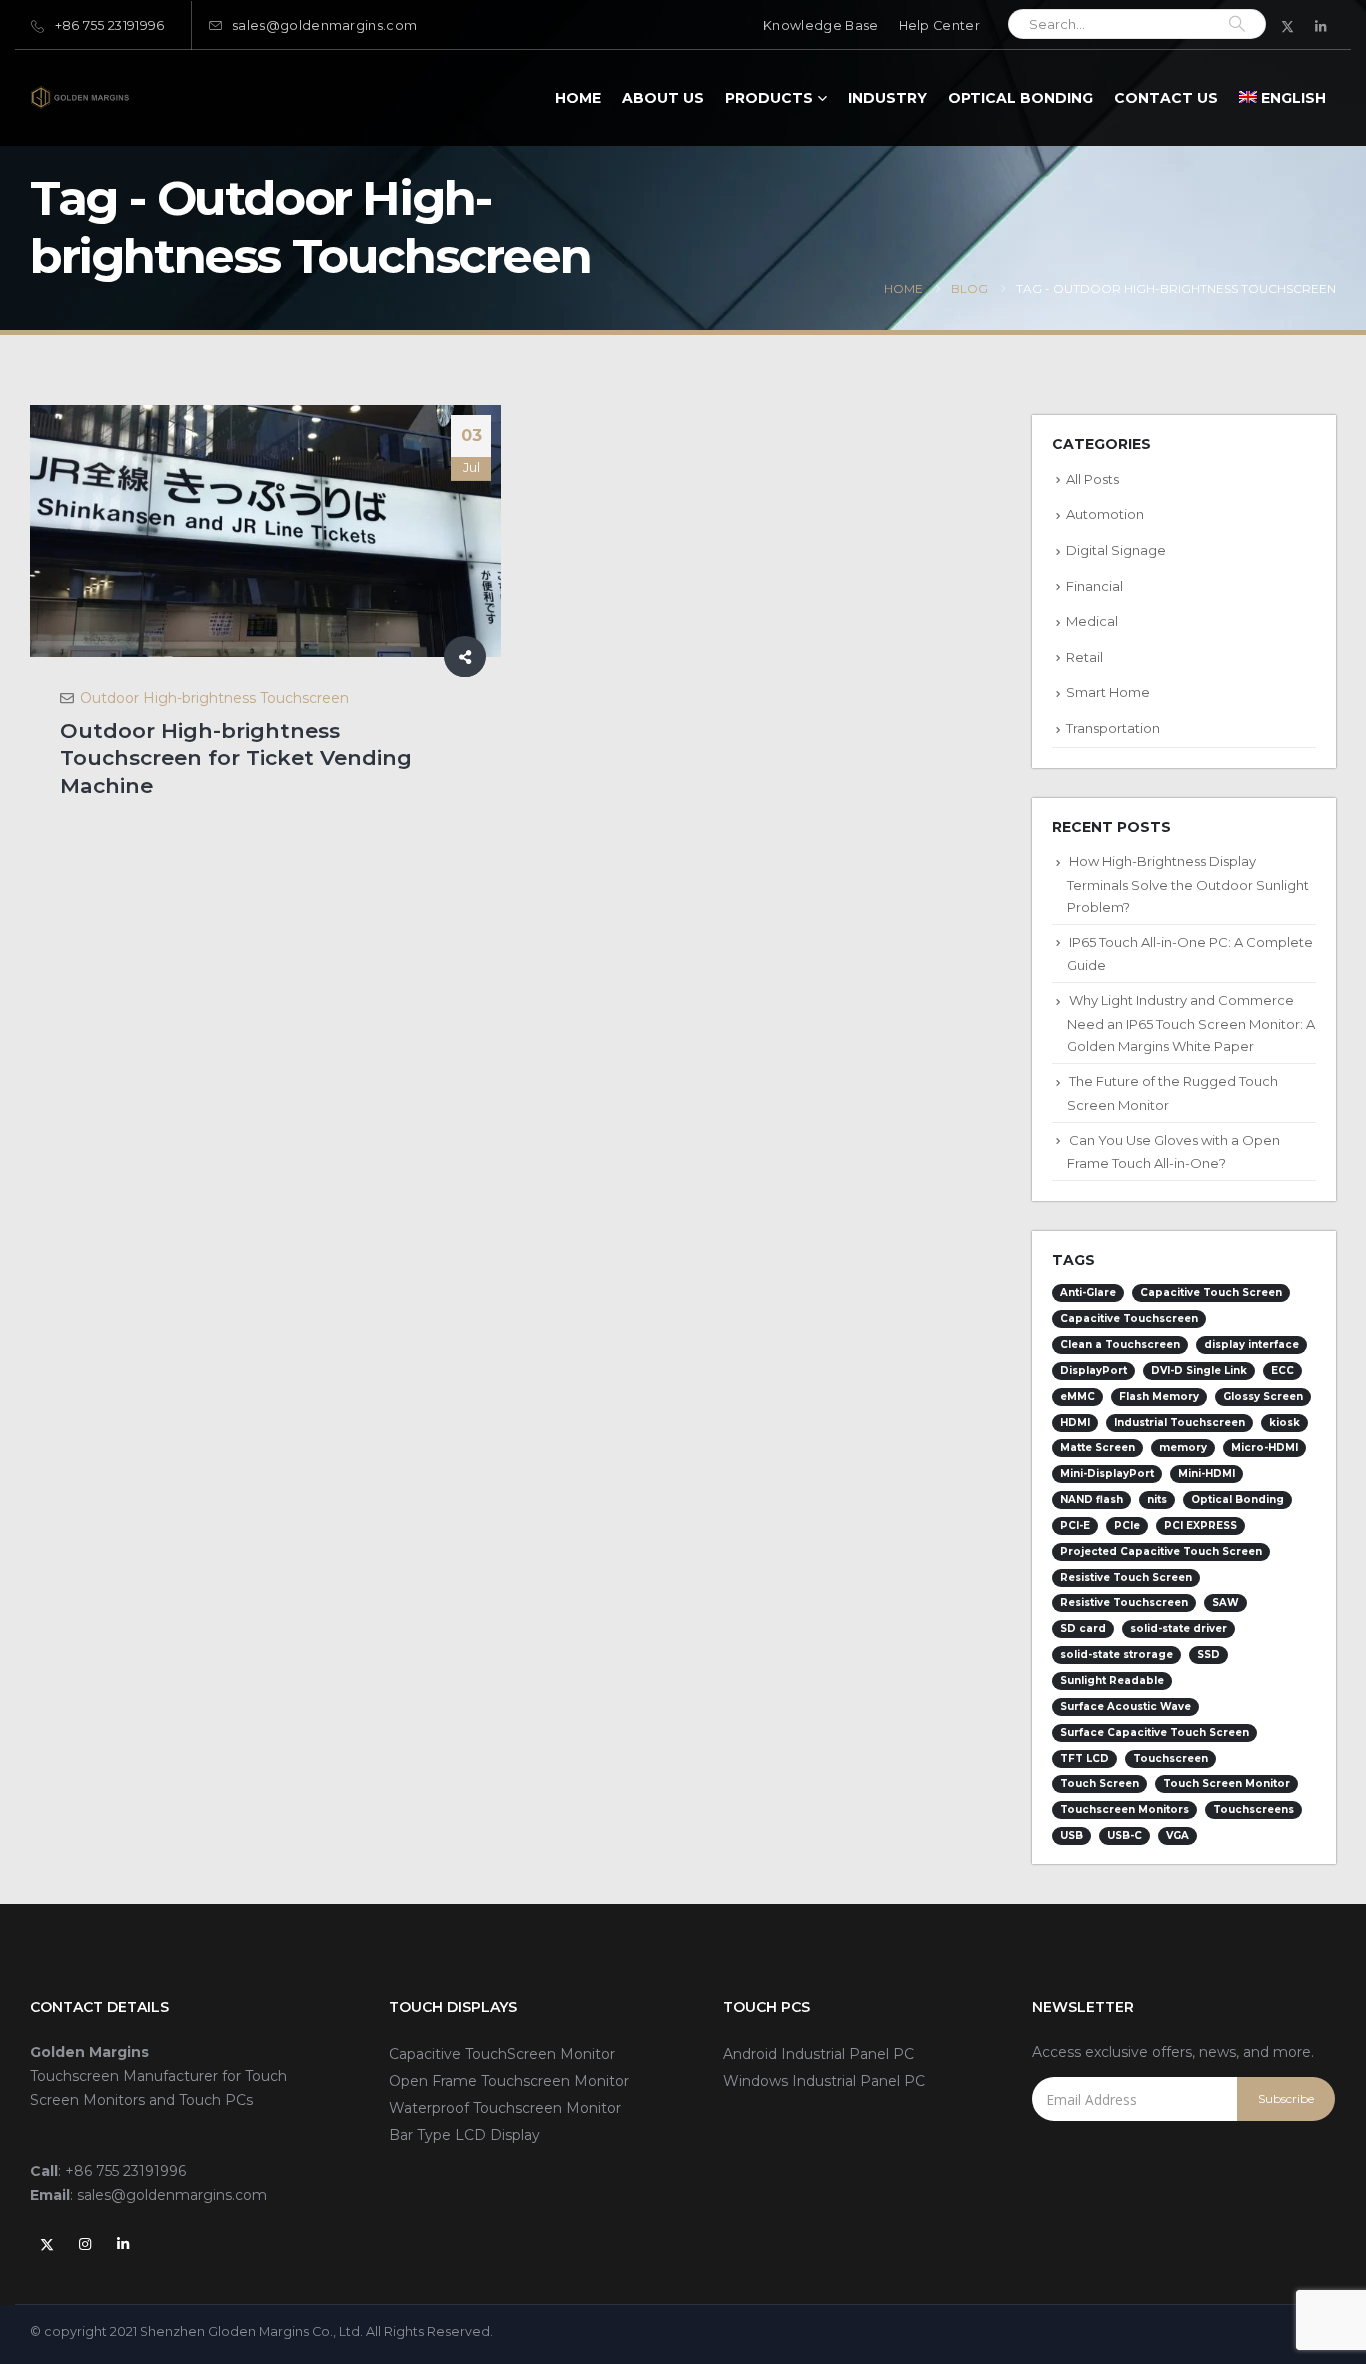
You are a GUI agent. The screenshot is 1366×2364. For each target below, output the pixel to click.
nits (1157, 1499)
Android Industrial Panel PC (818, 2054)
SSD (1208, 1654)
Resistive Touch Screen (1126, 1577)
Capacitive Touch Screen (1211, 1292)
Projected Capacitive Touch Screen (1161, 1551)
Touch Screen (1099, 1783)
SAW (1225, 1602)
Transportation (1113, 728)
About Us (663, 98)
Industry (887, 98)
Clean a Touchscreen (1120, 1344)
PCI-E (1075, 1525)
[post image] (265, 531)
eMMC (1077, 1396)
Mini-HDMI (1206, 1473)
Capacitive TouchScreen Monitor (502, 2054)
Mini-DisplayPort (1107, 1473)
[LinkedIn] (1321, 26)
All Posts (1092, 479)
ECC (1282, 1370)
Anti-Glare (1088, 1292)
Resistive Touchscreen (1124, 1602)
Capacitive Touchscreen (1129, 1318)
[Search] (1237, 24)
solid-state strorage (1116, 1654)
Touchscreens (1253, 1809)
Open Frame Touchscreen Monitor (509, 2081)
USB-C (1124, 1835)
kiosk (1284, 1422)
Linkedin (123, 2244)
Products (769, 98)
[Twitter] (1288, 26)
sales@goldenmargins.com (324, 25)
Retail (1084, 657)
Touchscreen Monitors (1124, 1809)
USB (1071, 1835)
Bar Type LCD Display (464, 2135)
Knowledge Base (820, 25)
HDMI (1075, 1422)
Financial (1094, 586)
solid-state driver (1178, 1628)
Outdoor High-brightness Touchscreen (214, 698)
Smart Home (1108, 692)
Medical (1092, 621)
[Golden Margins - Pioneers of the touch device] (80, 97)
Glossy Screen (1263, 1396)
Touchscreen (1170, 1758)
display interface (1251, 1344)
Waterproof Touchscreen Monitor (505, 2108)
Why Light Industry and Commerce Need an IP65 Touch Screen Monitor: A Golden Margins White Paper (1191, 1023)
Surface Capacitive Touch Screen (1154, 1732)
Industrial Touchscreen (1179, 1422)
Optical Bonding (1020, 98)
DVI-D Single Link (1199, 1370)
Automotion (1105, 514)
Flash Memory (1159, 1396)
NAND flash (1091, 1499)
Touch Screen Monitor (1226, 1783)
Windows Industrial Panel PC (824, 2081)
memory (1183, 1447)
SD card (1083, 1628)
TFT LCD (1084, 1758)
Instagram (85, 2244)
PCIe (1127, 1525)
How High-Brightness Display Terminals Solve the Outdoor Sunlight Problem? (1188, 884)
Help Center (939, 25)
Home (578, 98)
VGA (1177, 1835)
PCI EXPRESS (1200, 1525)
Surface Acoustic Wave (1125, 1706)
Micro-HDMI (1264, 1447)
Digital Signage (1116, 550)
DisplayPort (1093, 1370)
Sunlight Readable (1112, 1680)
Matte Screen (1097, 1447)
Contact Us (1166, 98)
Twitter (47, 2244)
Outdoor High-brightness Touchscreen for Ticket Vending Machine (236, 758)
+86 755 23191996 (110, 25)
